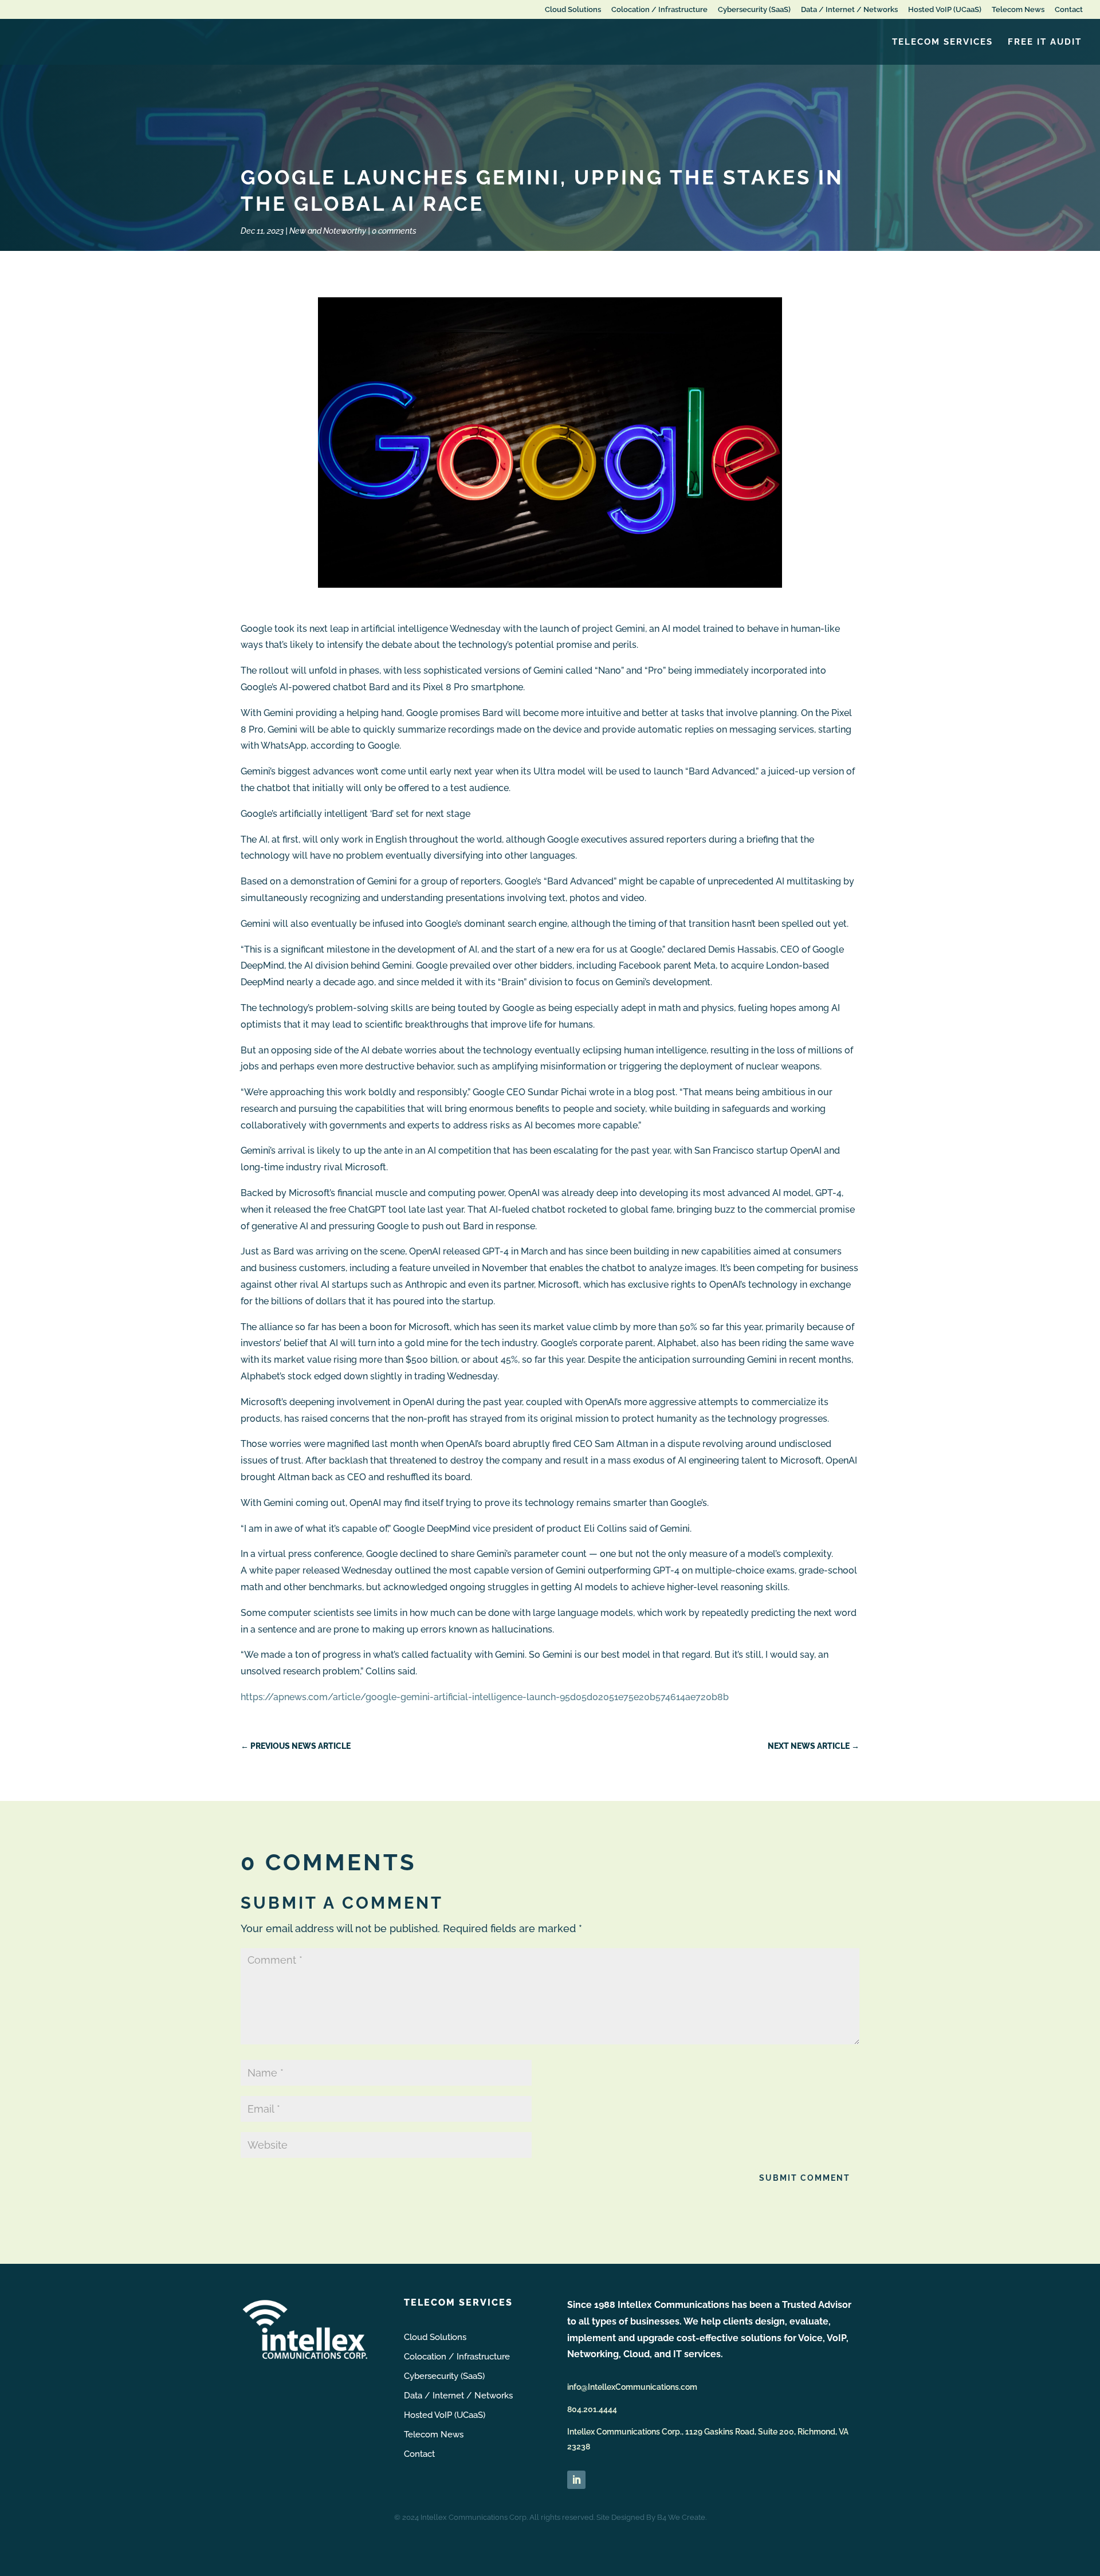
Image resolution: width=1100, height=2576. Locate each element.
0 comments (394, 231)
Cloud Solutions (573, 10)
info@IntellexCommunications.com (632, 2387)
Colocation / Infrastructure (659, 10)
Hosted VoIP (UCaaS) (945, 10)
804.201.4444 (592, 2409)
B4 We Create (681, 2517)
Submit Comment (805, 2178)
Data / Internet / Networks (849, 10)
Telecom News (1018, 10)
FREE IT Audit (1045, 42)
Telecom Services (942, 42)
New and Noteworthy (328, 231)
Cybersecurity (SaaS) (754, 10)
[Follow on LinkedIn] (576, 2480)
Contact (1069, 10)
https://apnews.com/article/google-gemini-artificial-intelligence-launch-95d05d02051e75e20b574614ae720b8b (485, 1697)
